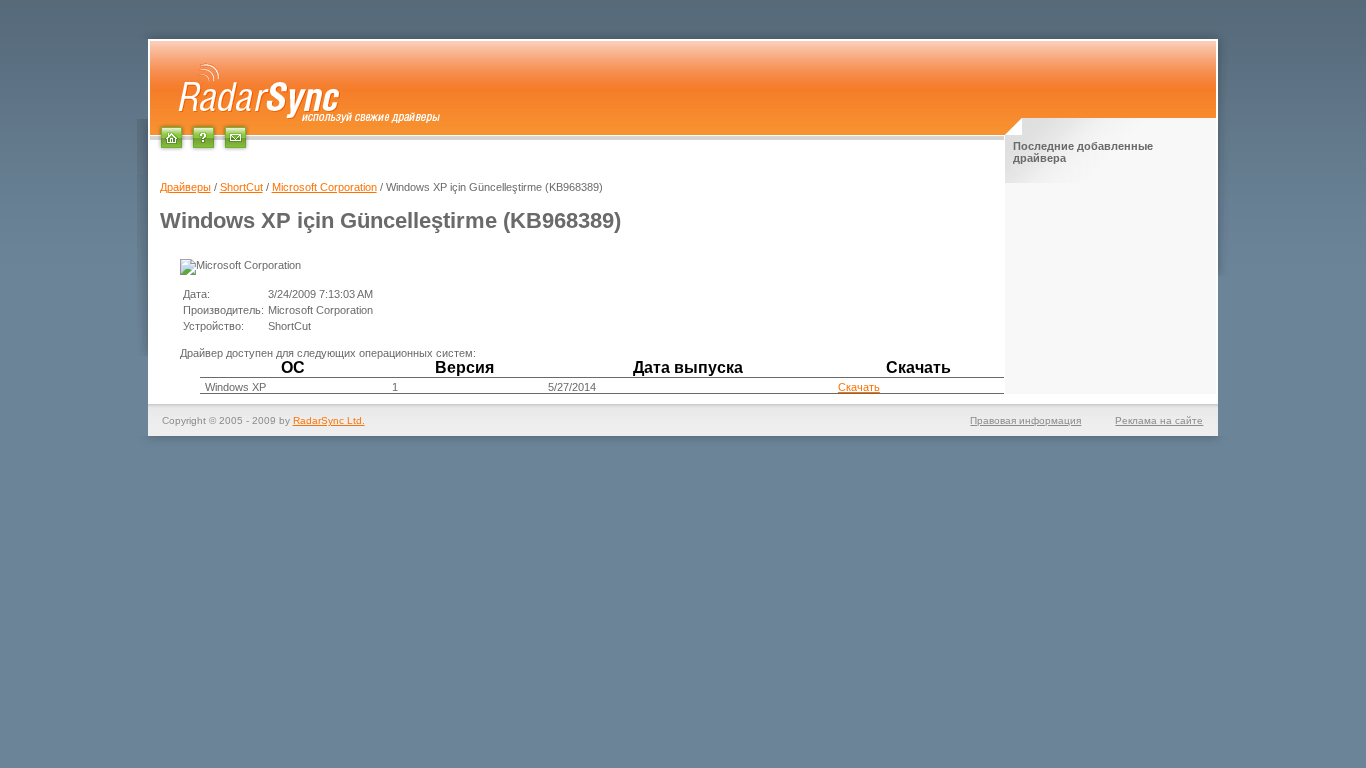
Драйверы (185, 187)
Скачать (859, 387)
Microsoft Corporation (324, 187)
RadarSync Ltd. (329, 420)
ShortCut (241, 187)
